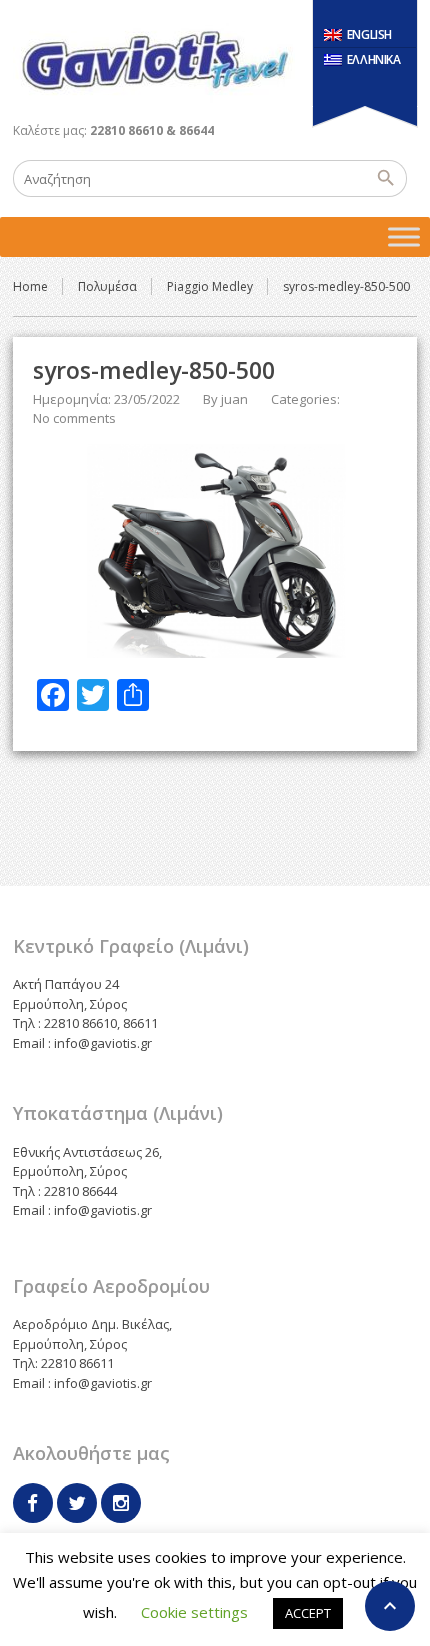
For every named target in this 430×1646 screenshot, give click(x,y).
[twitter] (77, 1503)
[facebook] (33, 1503)
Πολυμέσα (107, 286)
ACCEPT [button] (308, 1613)
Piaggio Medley (210, 286)
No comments (74, 418)
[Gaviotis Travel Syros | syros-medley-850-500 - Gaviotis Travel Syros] (154, 60)
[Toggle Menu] (404, 236)
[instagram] (121, 1503)
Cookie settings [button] (194, 1612)
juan (234, 399)
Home (30, 286)
